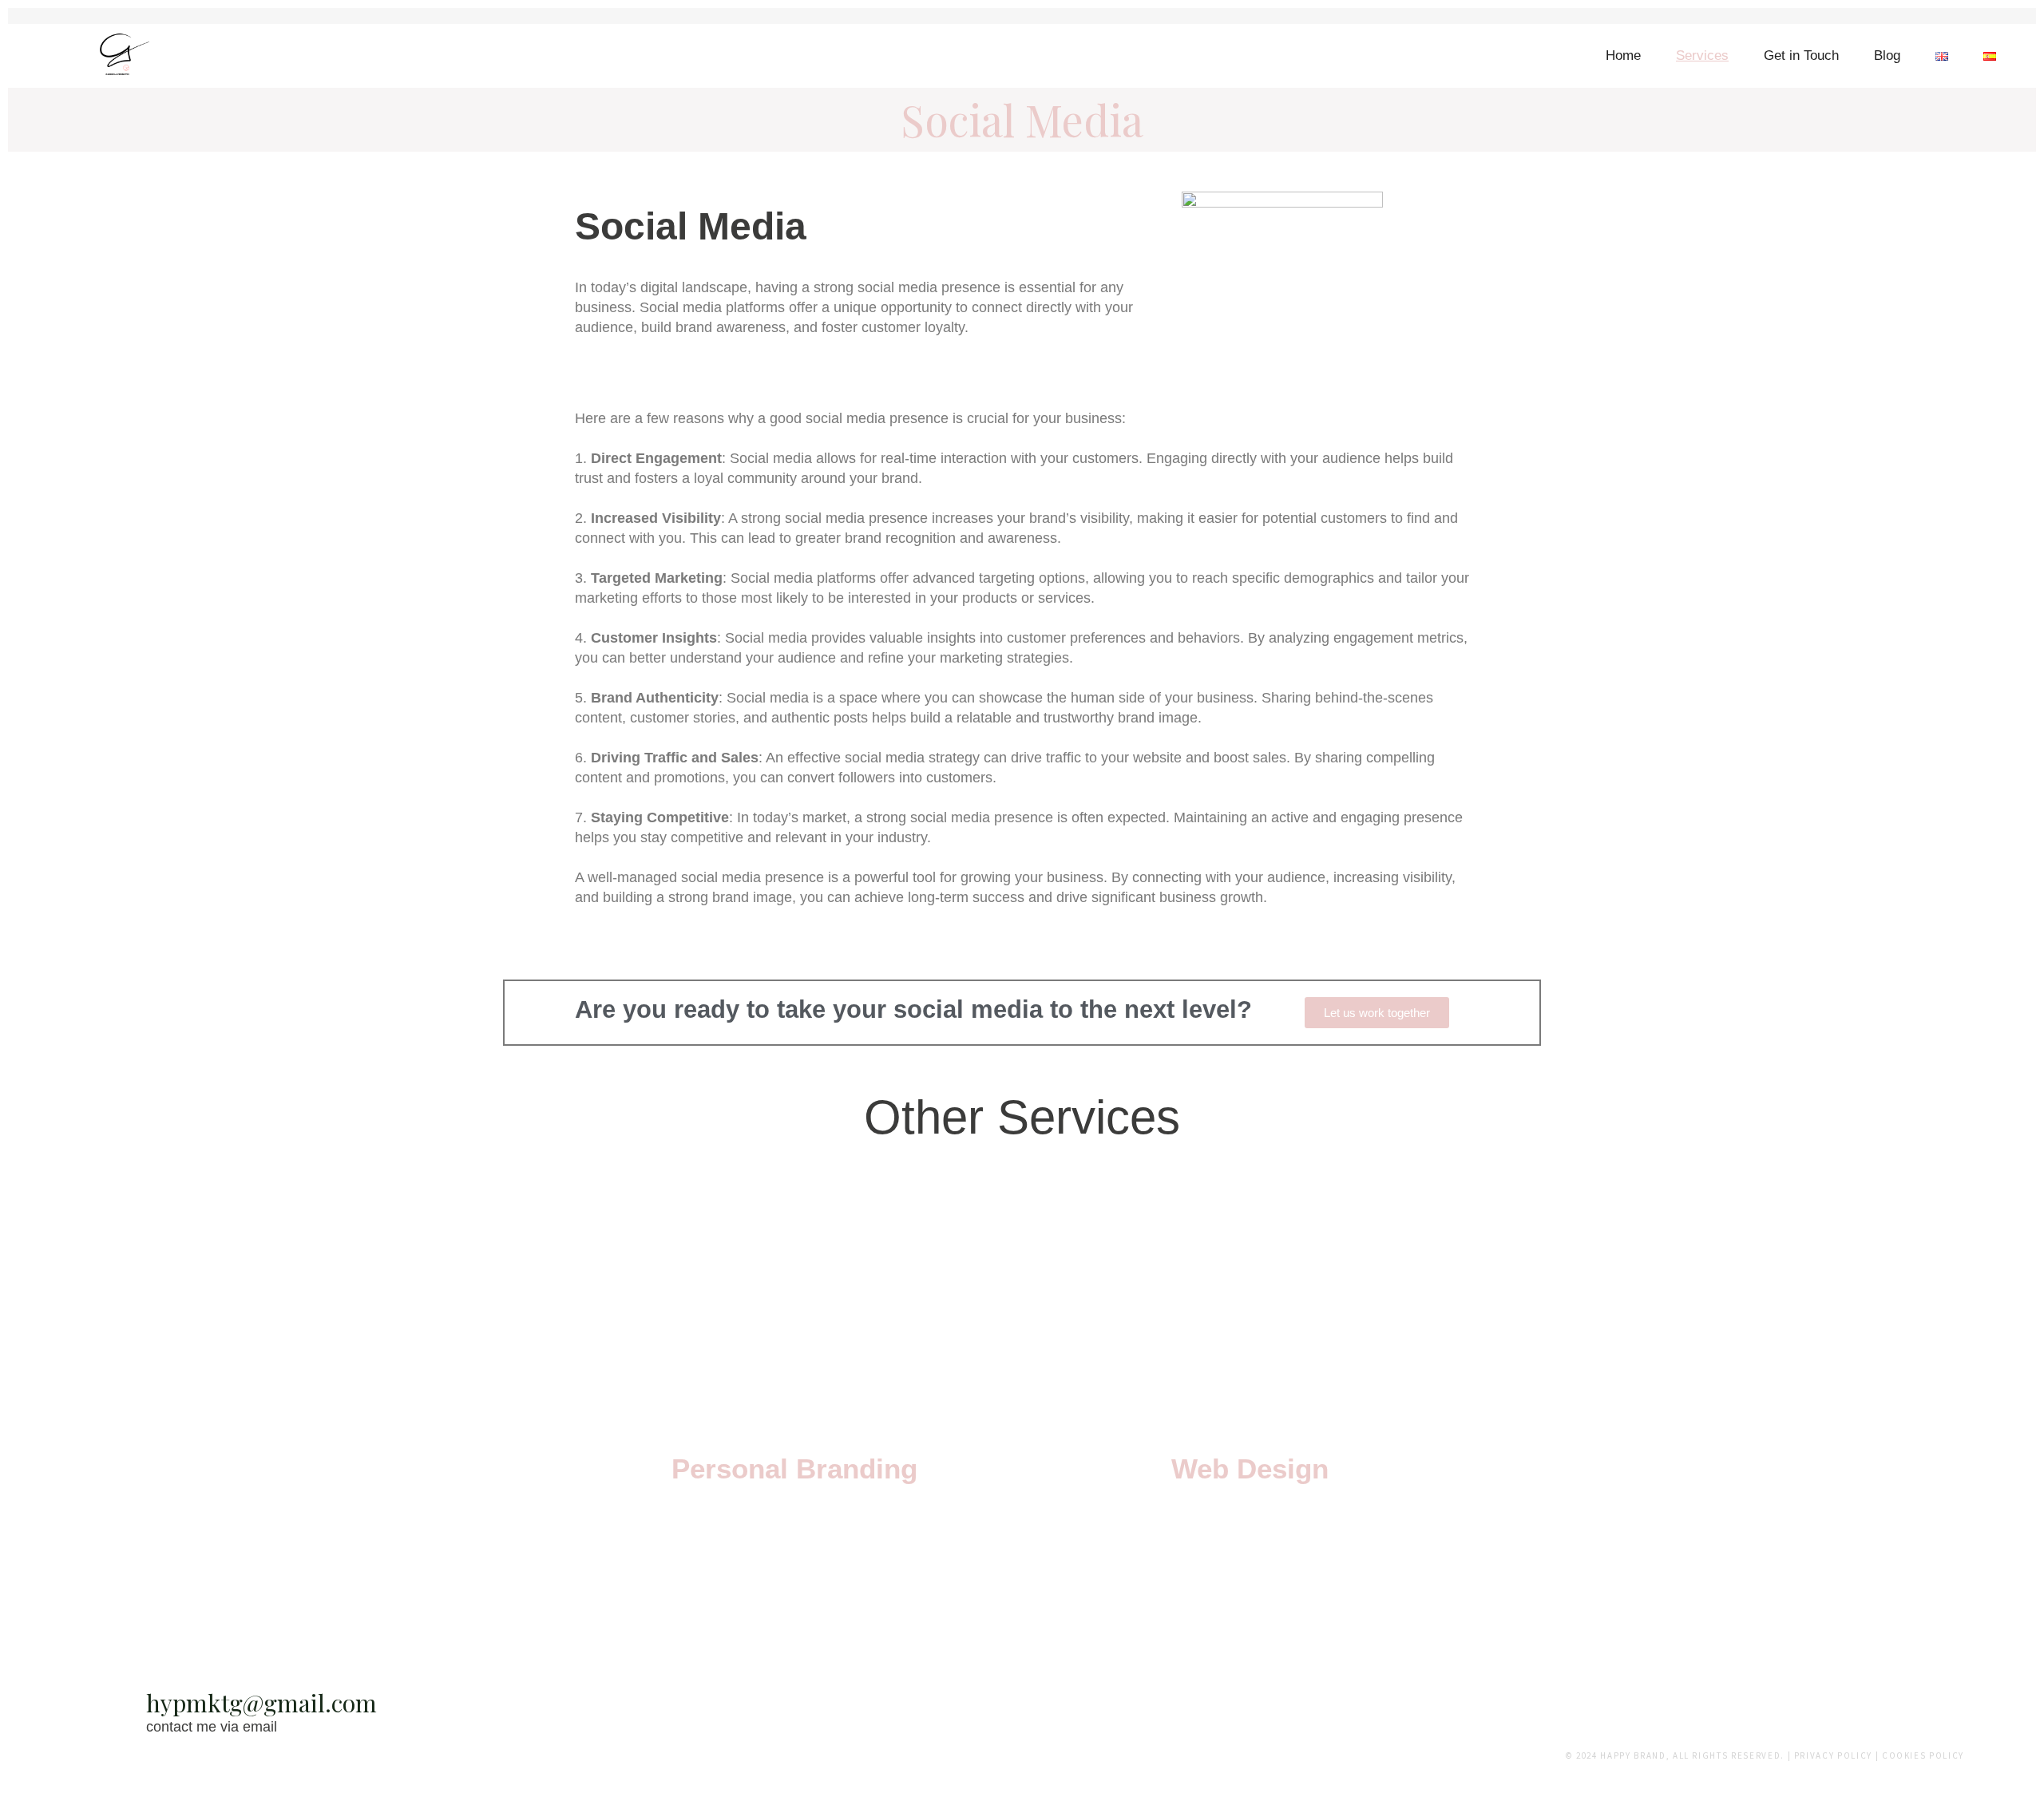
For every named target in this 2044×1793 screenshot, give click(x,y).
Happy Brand (1633, 1755)
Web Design (1250, 1468)
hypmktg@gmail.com (261, 1703)
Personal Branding (794, 1468)
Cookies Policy (1923, 1755)
